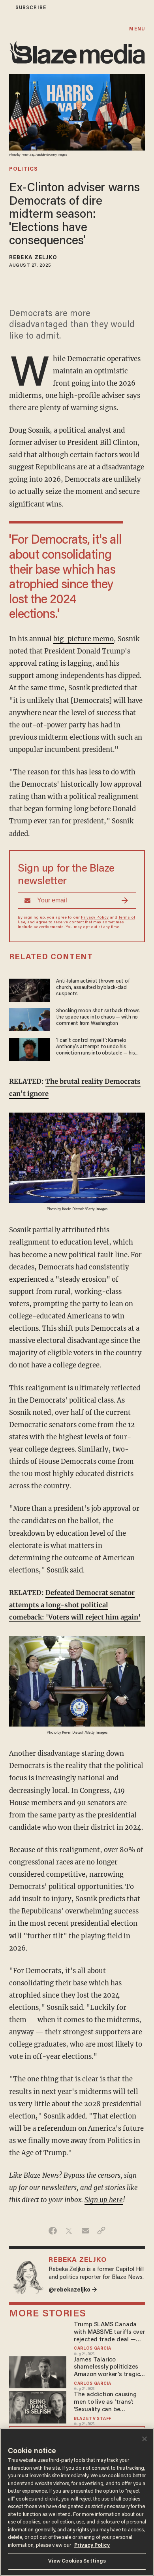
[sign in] (5, 8)
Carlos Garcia (93, 2349)
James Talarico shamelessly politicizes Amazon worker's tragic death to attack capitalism (107, 2368)
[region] (77, 2502)
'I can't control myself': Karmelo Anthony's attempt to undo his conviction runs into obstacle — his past (96, 1047)
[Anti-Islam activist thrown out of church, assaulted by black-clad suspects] (29, 989)
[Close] (145, 2439)
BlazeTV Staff (93, 2419)
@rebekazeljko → (73, 2290)
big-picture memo (84, 639)
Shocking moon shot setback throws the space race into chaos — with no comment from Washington (98, 1017)
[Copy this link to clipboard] (101, 2231)
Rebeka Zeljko (33, 258)
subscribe (31, 8)
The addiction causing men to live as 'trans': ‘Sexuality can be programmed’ (105, 2402)
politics (23, 169)
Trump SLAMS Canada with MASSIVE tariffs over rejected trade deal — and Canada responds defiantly (110, 2332)
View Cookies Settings (77, 2561)
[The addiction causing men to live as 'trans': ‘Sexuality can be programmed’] (38, 2406)
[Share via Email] (85, 2231)
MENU (137, 29)
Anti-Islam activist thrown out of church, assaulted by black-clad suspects (93, 988)
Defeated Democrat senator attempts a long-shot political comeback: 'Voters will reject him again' (75, 1605)
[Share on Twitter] (69, 2231)
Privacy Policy (95, 918)
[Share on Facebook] (53, 2231)
